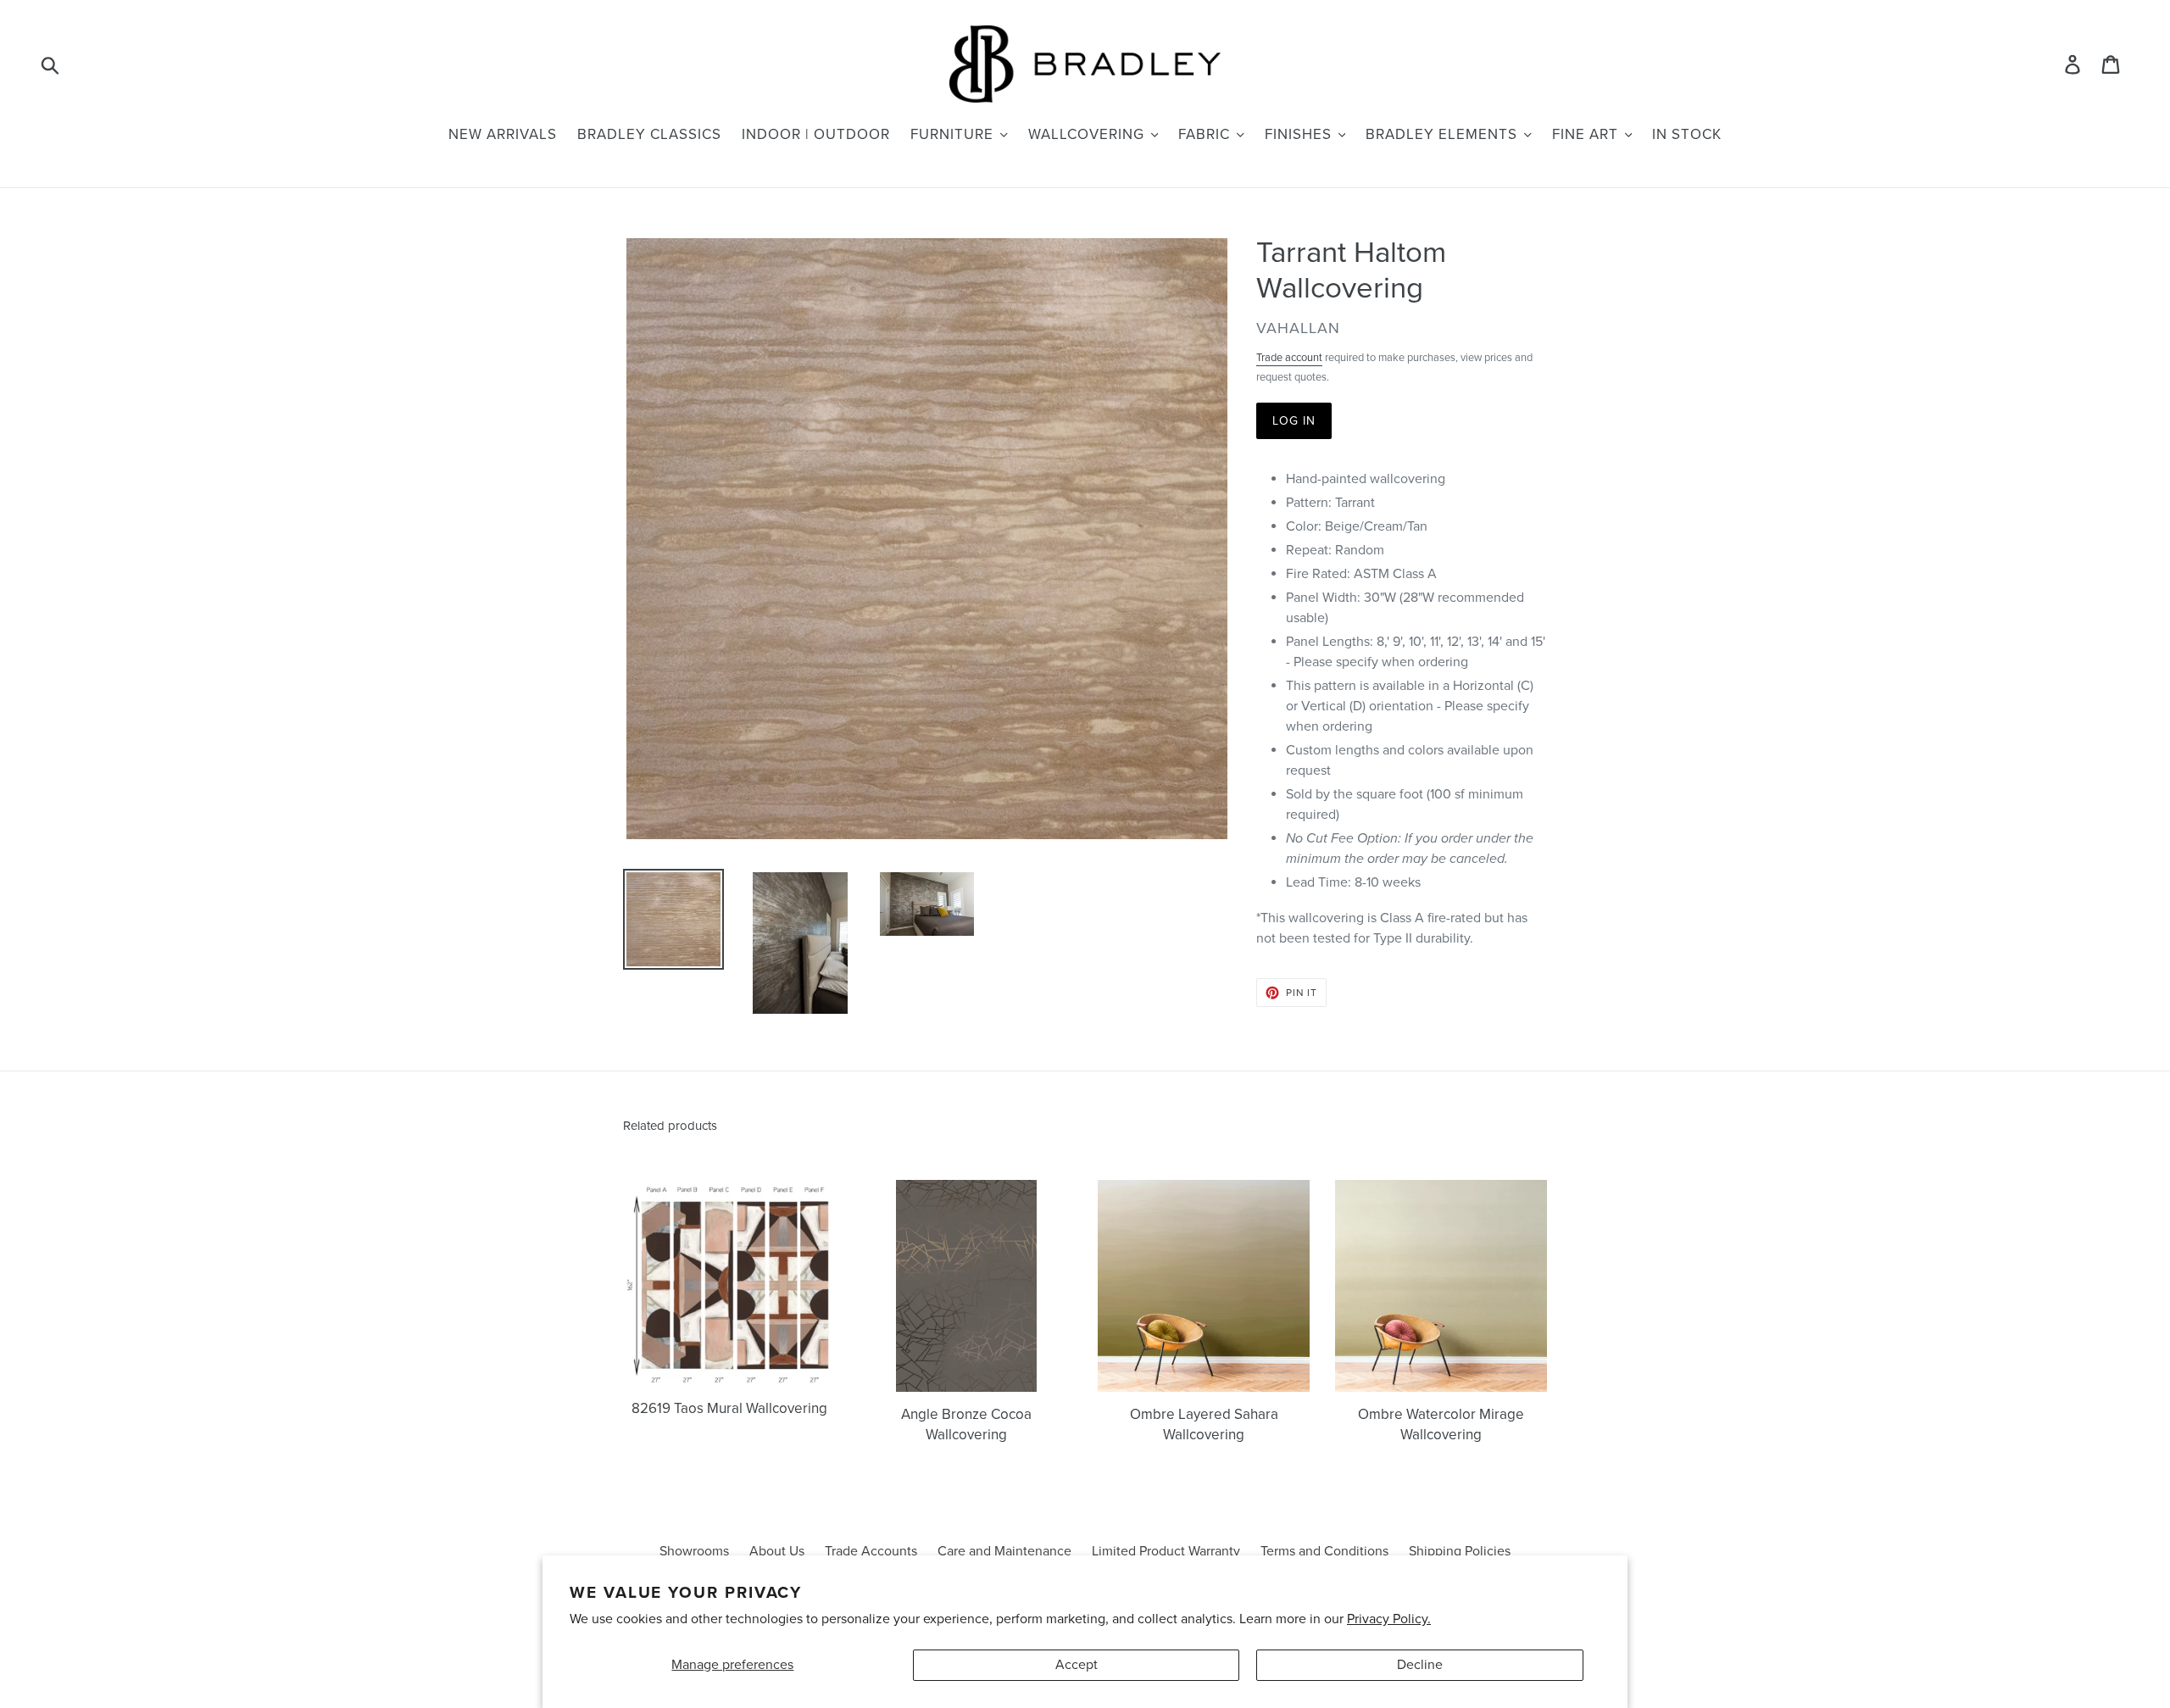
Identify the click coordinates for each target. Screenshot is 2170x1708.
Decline (1420, 1665)
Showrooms (694, 1551)
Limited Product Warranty (1166, 1551)
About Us (777, 1551)
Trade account (1289, 358)
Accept (1077, 1665)
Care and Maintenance (1004, 1551)
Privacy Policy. (1389, 1619)
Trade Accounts (871, 1551)
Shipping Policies (1460, 1551)
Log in (1294, 421)
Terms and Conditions (1324, 1551)
